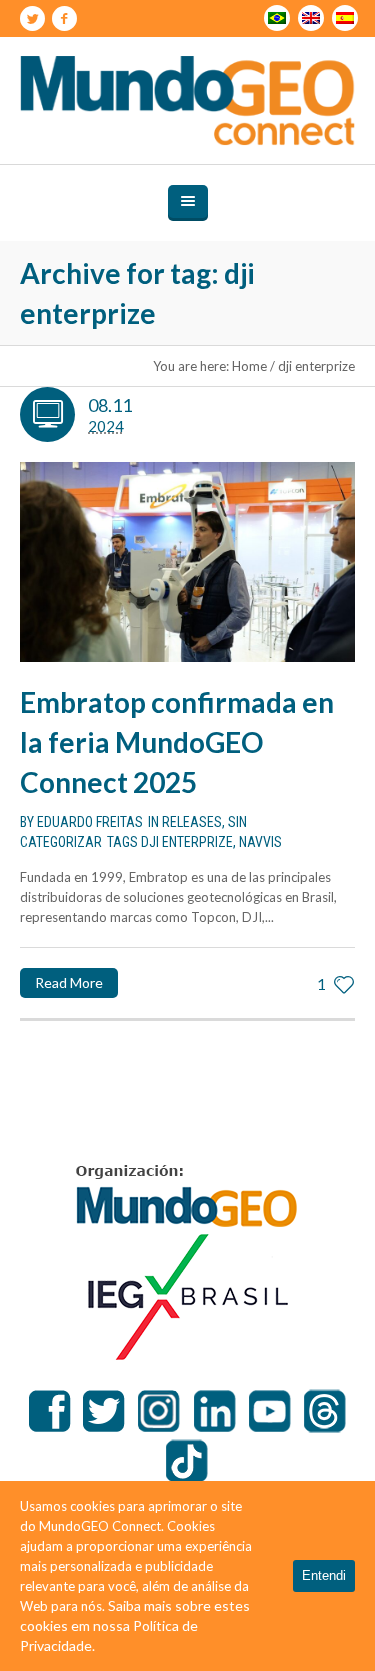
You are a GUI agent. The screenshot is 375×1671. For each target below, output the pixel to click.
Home (249, 366)
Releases (192, 822)
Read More (69, 982)
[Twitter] (32, 19)
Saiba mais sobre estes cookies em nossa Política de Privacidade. (135, 1625)
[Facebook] (64, 19)
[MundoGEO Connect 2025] (188, 100)
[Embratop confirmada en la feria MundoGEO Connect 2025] (187, 562)
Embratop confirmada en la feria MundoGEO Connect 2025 (177, 742)
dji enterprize (187, 842)
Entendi (324, 1575)
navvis (260, 842)
